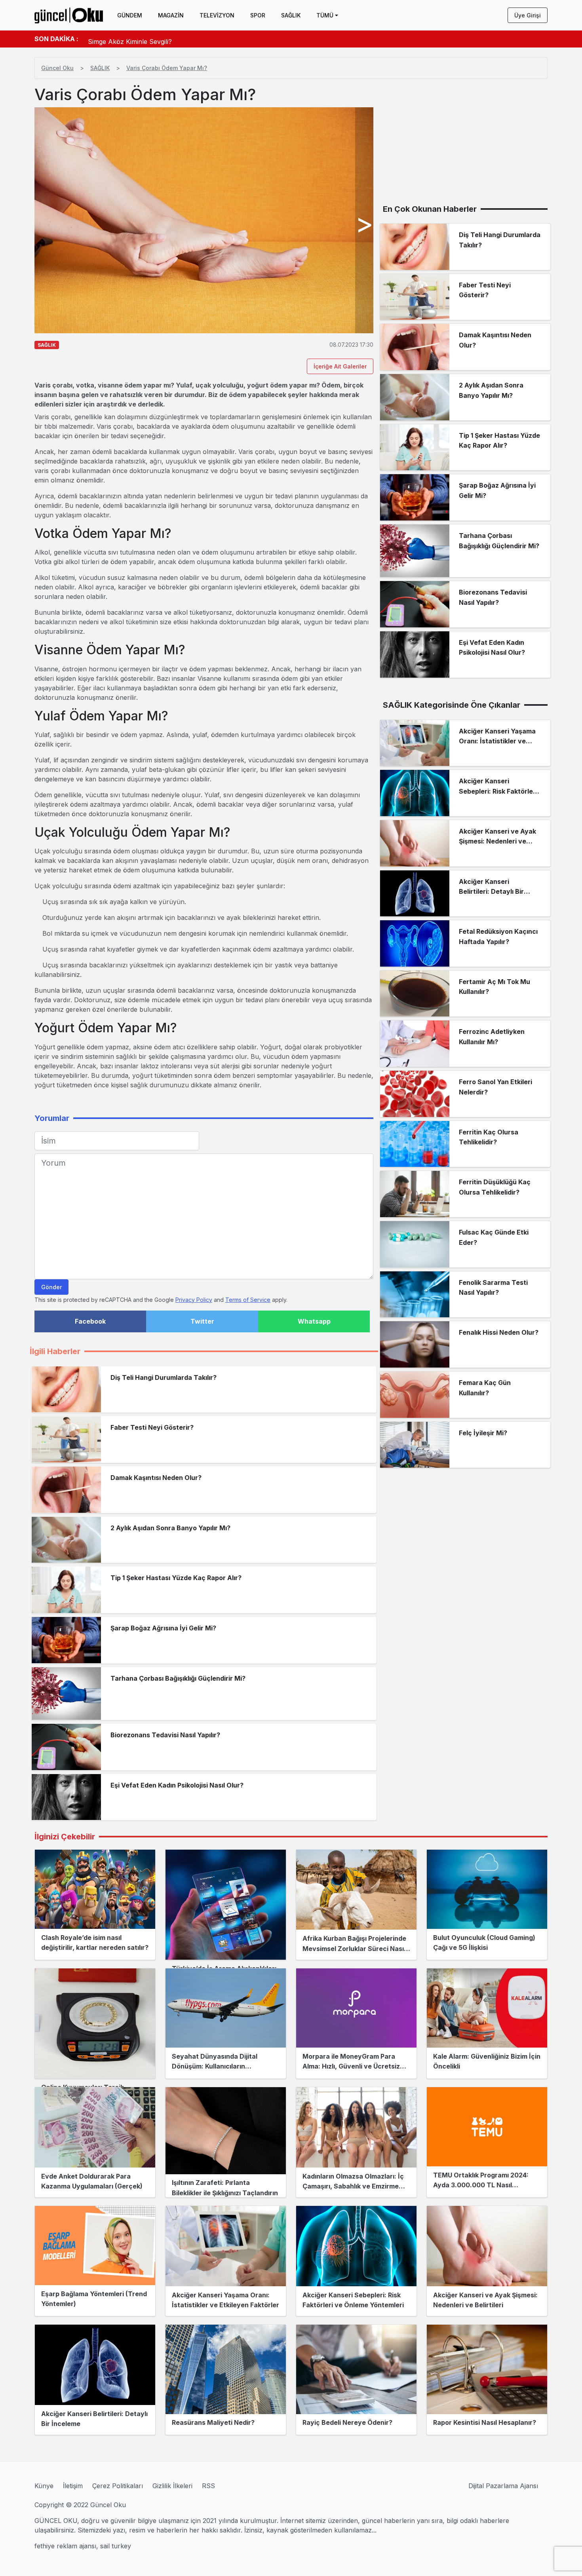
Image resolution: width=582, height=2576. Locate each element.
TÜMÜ (325, 15)
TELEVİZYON (217, 15)
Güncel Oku (57, 68)
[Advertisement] (465, 141)
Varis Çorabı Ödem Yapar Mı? (167, 68)
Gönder (51, 1287)
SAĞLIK (291, 15)
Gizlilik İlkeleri (172, 2486)
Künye (44, 2486)
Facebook (90, 1321)
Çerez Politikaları (118, 2486)
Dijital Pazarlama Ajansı (503, 2486)
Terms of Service (248, 1300)
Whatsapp (314, 1321)
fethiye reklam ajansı (65, 2546)
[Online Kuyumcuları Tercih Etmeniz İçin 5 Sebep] (95, 2023)
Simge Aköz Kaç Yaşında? (127, 39)
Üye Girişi (528, 15)
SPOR (258, 15)
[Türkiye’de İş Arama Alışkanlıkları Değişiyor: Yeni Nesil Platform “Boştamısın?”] (226, 1905)
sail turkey (116, 2546)
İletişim (73, 2486)
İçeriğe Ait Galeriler (340, 366)
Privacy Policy (194, 1300)
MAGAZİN (171, 15)
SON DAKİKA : (56, 39)
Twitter (202, 1321)
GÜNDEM (130, 15)
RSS (208, 2486)
